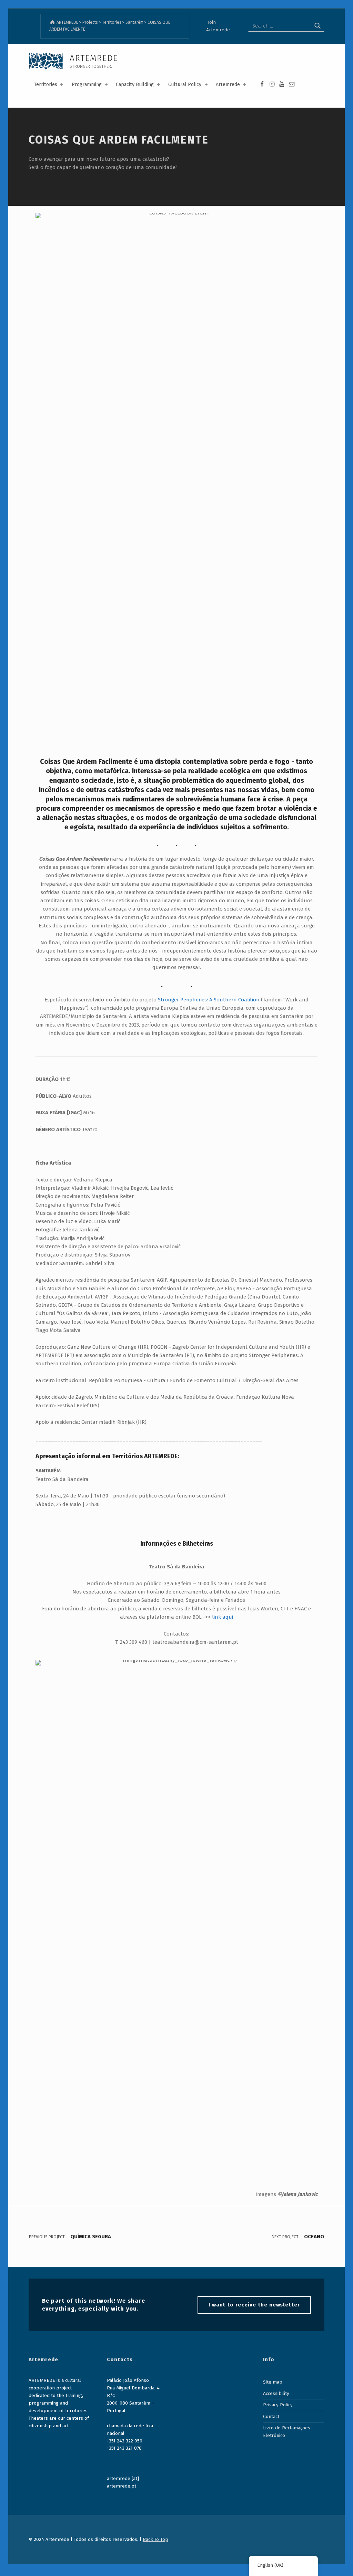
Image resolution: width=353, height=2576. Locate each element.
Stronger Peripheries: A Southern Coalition (209, 1000)
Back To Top (155, 2539)
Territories (46, 85)
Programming (87, 85)
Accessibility (276, 2393)
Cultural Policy (185, 85)
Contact (271, 2416)
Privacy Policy (278, 2405)
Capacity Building (135, 85)
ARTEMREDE (94, 58)
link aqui (223, 1617)
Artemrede (228, 85)
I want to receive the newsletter (254, 2305)
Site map (273, 2382)
